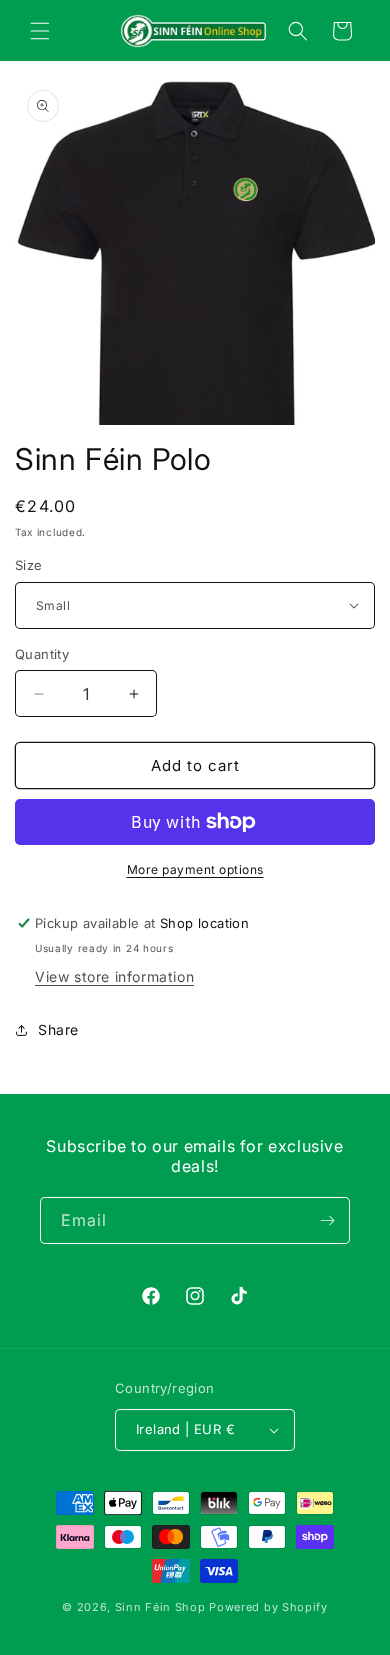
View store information (114, 976)
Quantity (42, 654)
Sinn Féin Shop (160, 1607)
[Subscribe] (327, 1220)
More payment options (195, 869)
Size (29, 565)
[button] (40, 31)
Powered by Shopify (268, 1607)
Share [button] (58, 1029)
